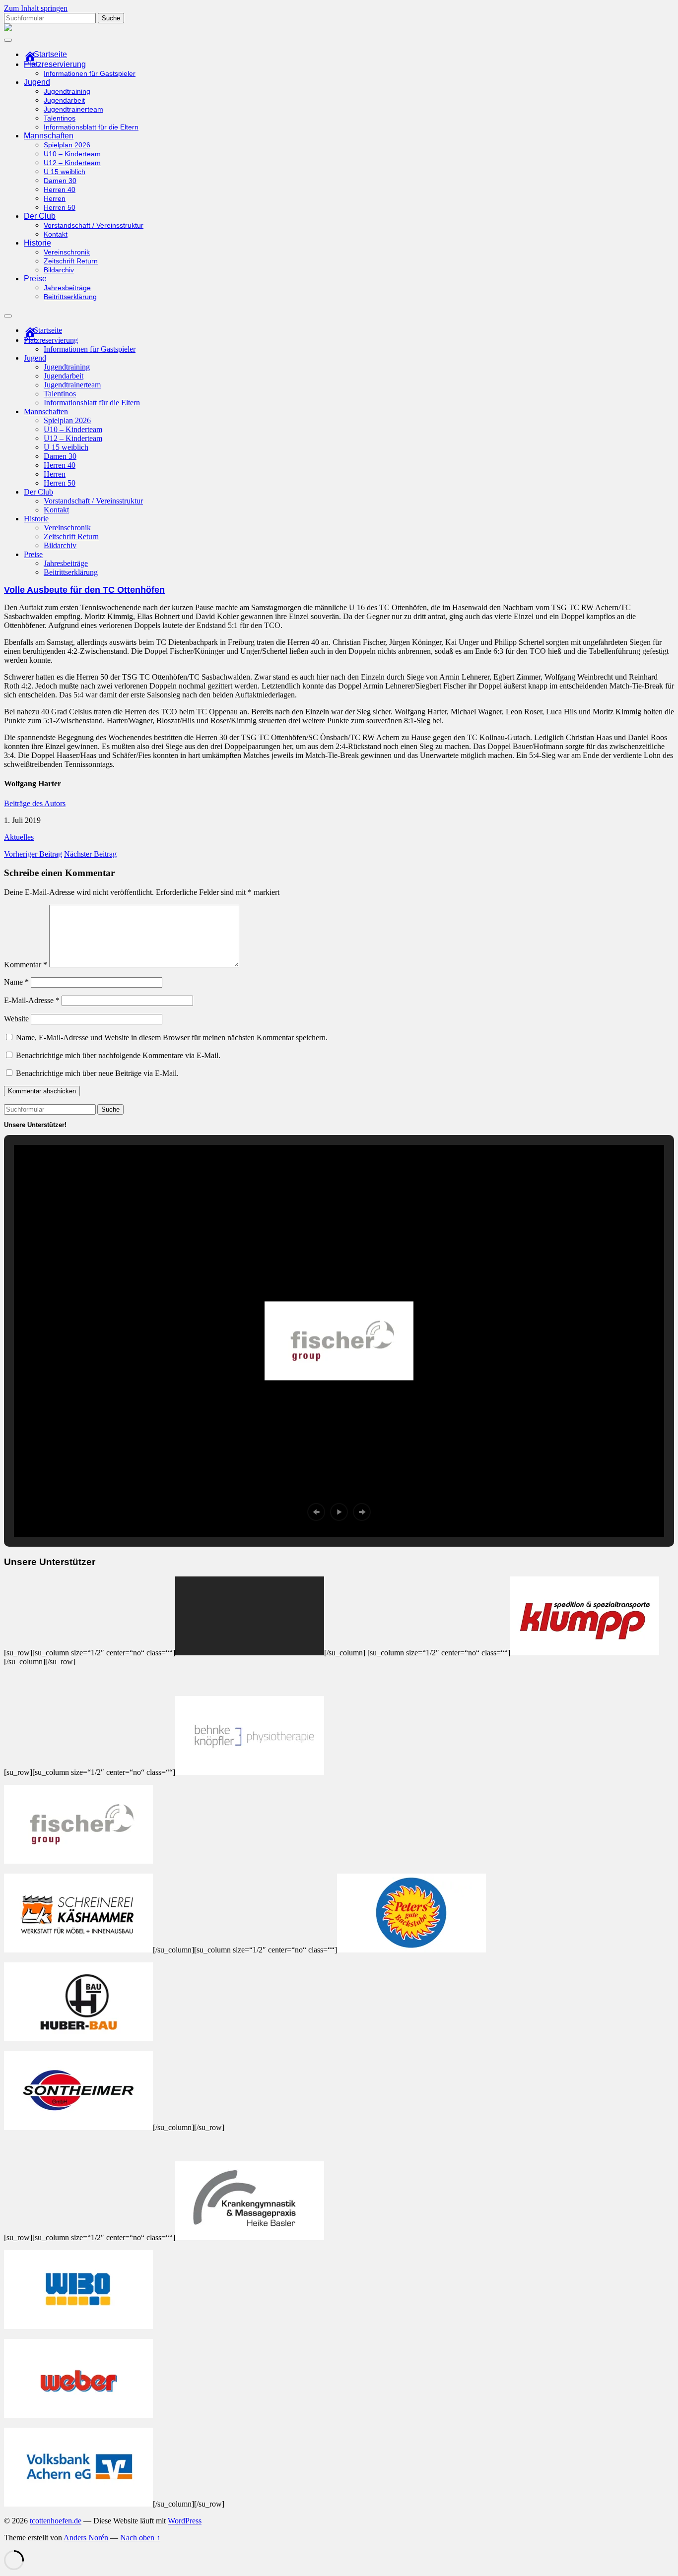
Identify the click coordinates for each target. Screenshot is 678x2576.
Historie (37, 243)
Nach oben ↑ (140, 2538)
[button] (316, 1512)
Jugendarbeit (64, 100)
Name (16, 982)
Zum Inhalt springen (36, 8)
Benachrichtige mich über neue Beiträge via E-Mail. (97, 1073)
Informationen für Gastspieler (90, 74)
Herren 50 (60, 208)
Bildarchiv (59, 270)
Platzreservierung (55, 64)
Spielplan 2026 (67, 145)
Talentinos (60, 118)
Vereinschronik (67, 252)
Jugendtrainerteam (73, 109)
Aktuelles (19, 837)
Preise (35, 279)
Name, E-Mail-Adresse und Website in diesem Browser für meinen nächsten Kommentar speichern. (172, 1037)
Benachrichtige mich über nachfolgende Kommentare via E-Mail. (118, 1055)
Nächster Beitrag (90, 854)
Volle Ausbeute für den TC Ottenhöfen (84, 590)
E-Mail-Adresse (32, 1000)
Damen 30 (60, 181)
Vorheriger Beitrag (33, 854)
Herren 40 (60, 190)
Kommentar (26, 965)
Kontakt (56, 234)
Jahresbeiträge (67, 288)
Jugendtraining (67, 92)
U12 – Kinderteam (72, 163)
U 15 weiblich (65, 172)
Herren (55, 199)
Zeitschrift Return (71, 261)
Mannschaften (49, 136)
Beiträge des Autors (35, 803)
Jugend (37, 82)
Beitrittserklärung (70, 297)
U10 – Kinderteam (72, 154)
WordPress (185, 2521)
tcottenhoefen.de (56, 2521)
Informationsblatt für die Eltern (91, 127)
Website (16, 1019)
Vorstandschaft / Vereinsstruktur (94, 225)
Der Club (40, 216)
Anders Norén (86, 2538)
